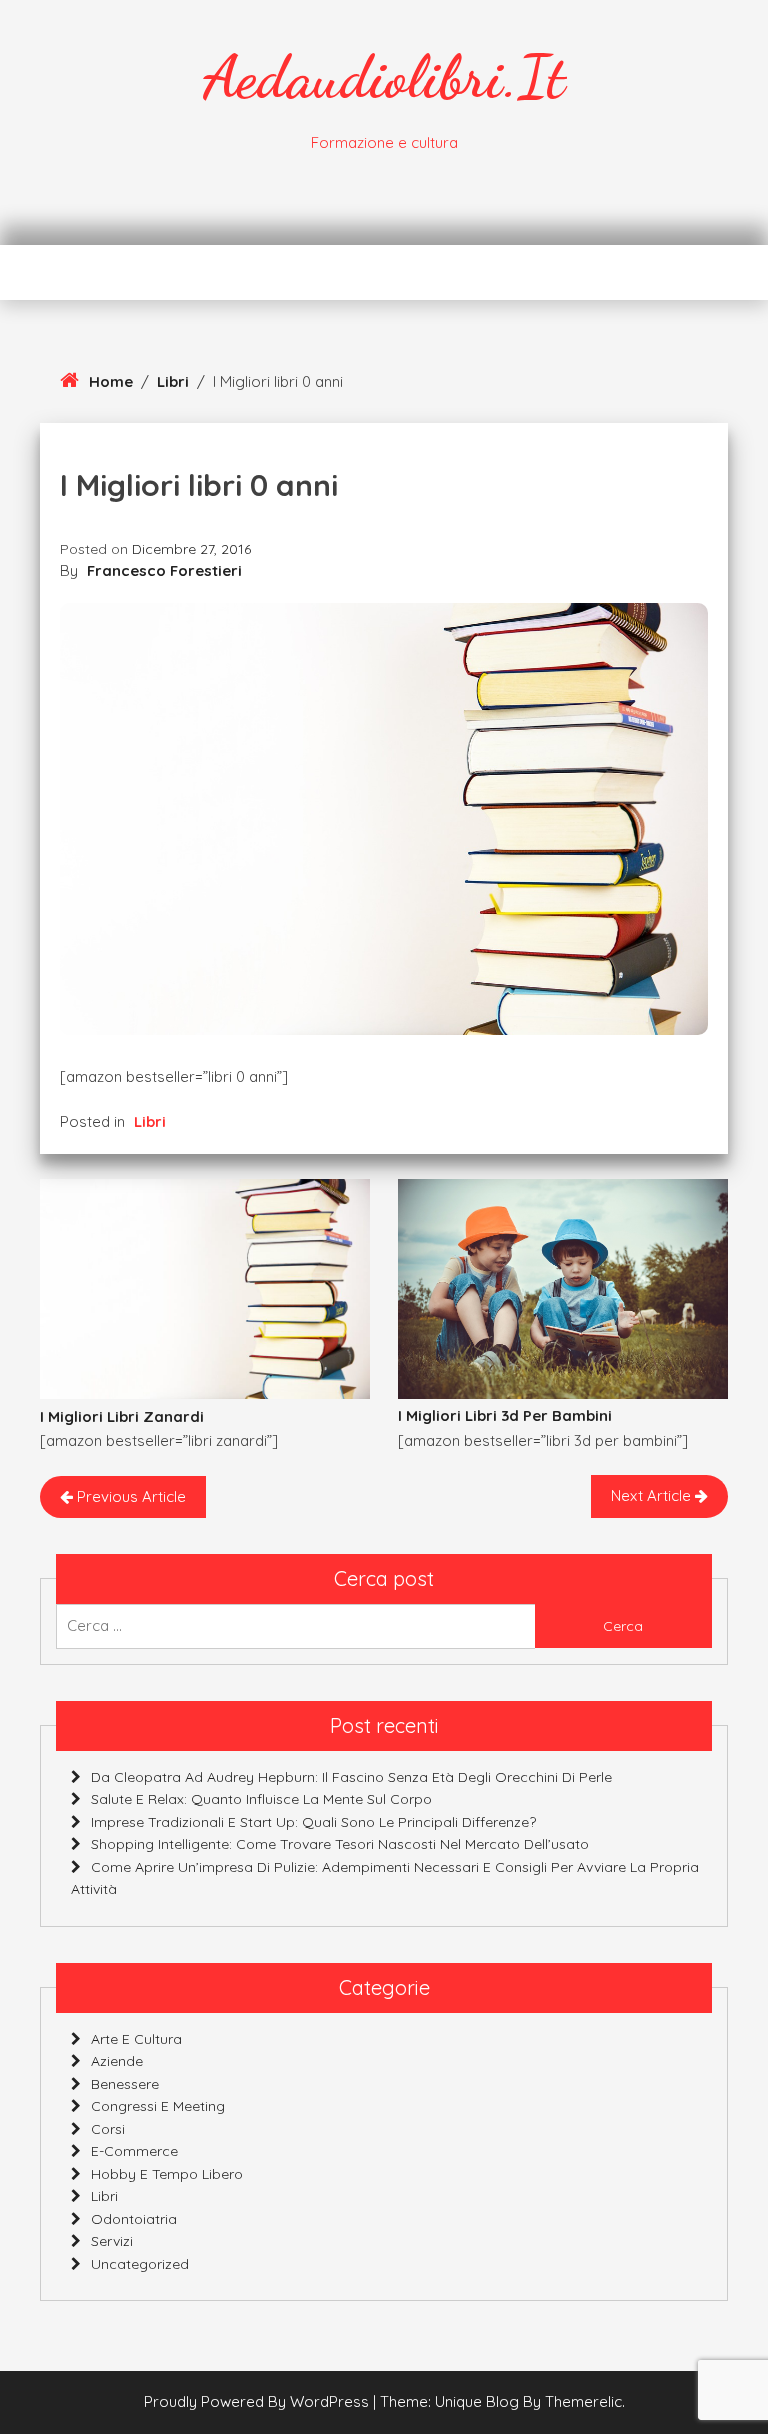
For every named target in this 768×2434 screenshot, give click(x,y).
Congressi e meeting (158, 2106)
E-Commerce (134, 2151)
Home (111, 381)
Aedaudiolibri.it (384, 77)
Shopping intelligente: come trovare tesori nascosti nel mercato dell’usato (340, 1844)
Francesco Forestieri (164, 570)
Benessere (125, 2084)
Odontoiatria (134, 2219)
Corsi (108, 2129)
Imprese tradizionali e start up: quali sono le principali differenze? (313, 1822)
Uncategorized (140, 2264)
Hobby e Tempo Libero (167, 2174)
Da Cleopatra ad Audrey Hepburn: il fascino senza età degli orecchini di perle (351, 1777)
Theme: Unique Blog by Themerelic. (502, 2401)
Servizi (112, 2241)
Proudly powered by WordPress (258, 2401)
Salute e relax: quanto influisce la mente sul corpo (261, 1799)
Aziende (117, 2061)
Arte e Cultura (136, 2039)
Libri (173, 381)
